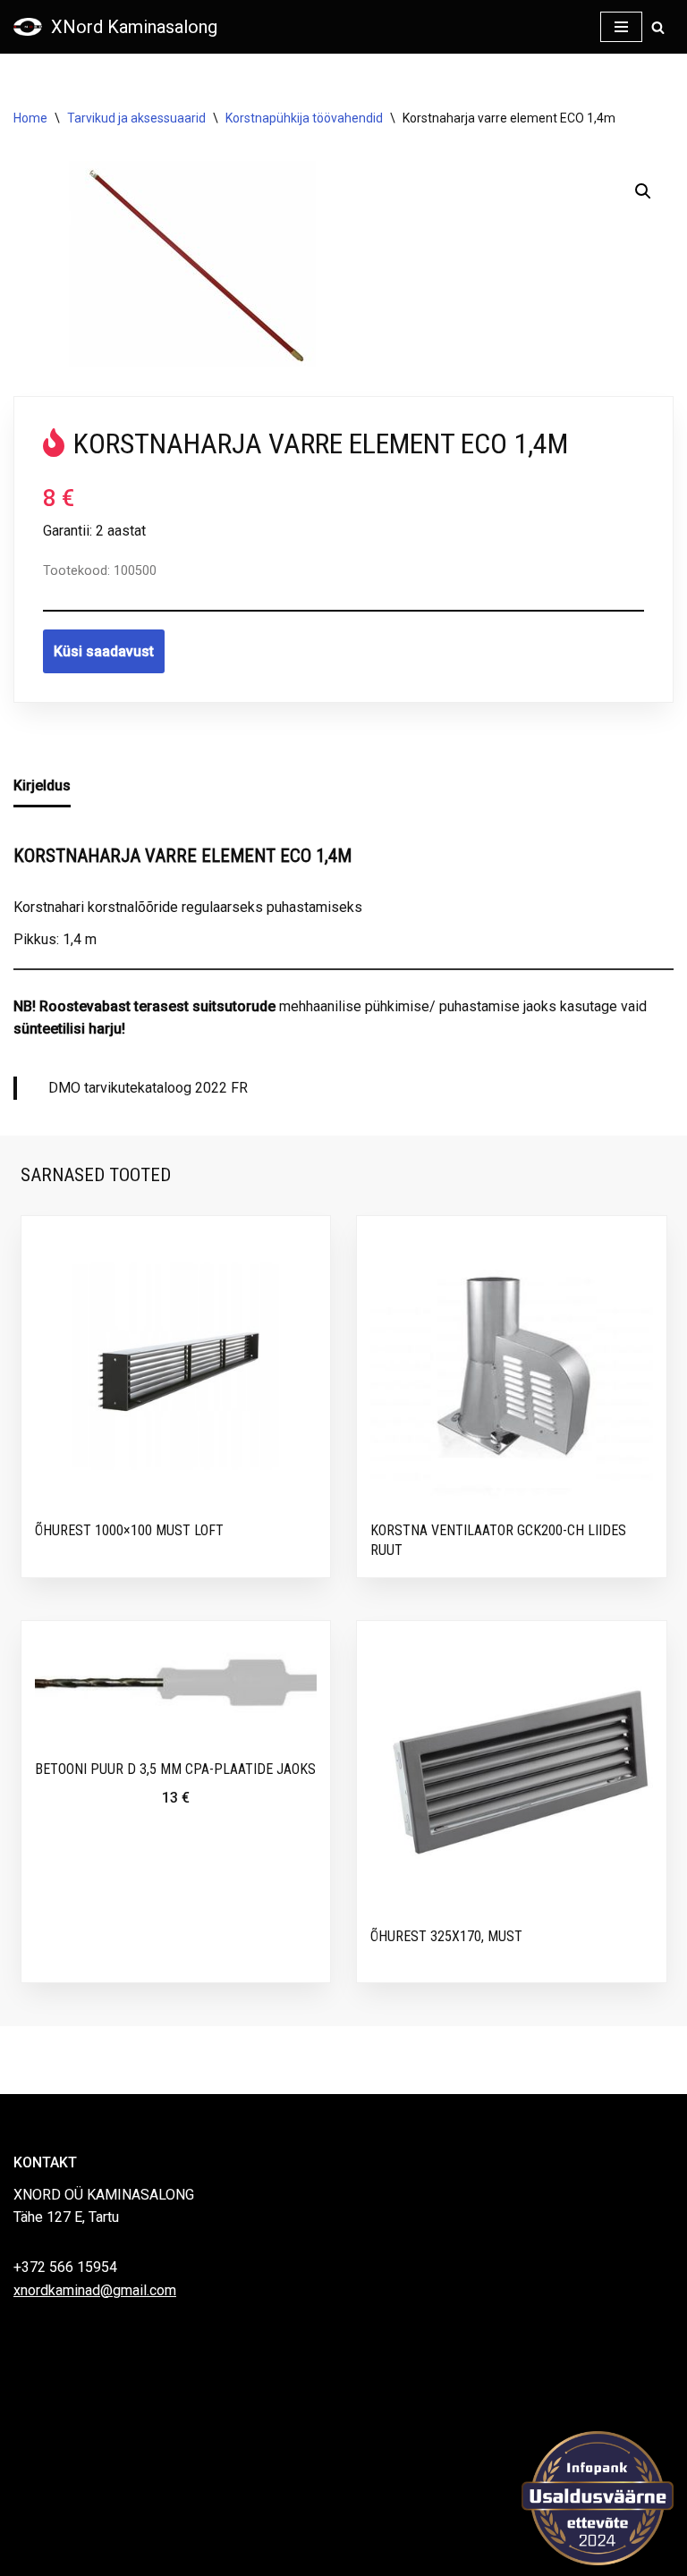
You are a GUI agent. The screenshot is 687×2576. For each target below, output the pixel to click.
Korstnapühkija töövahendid (304, 118)
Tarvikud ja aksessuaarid (136, 118)
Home (30, 118)
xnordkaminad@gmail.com (95, 2290)
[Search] (658, 27)
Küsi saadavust (104, 651)
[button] (643, 191)
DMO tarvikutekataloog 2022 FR (148, 1088)
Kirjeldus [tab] (42, 785)
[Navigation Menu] (621, 27)
